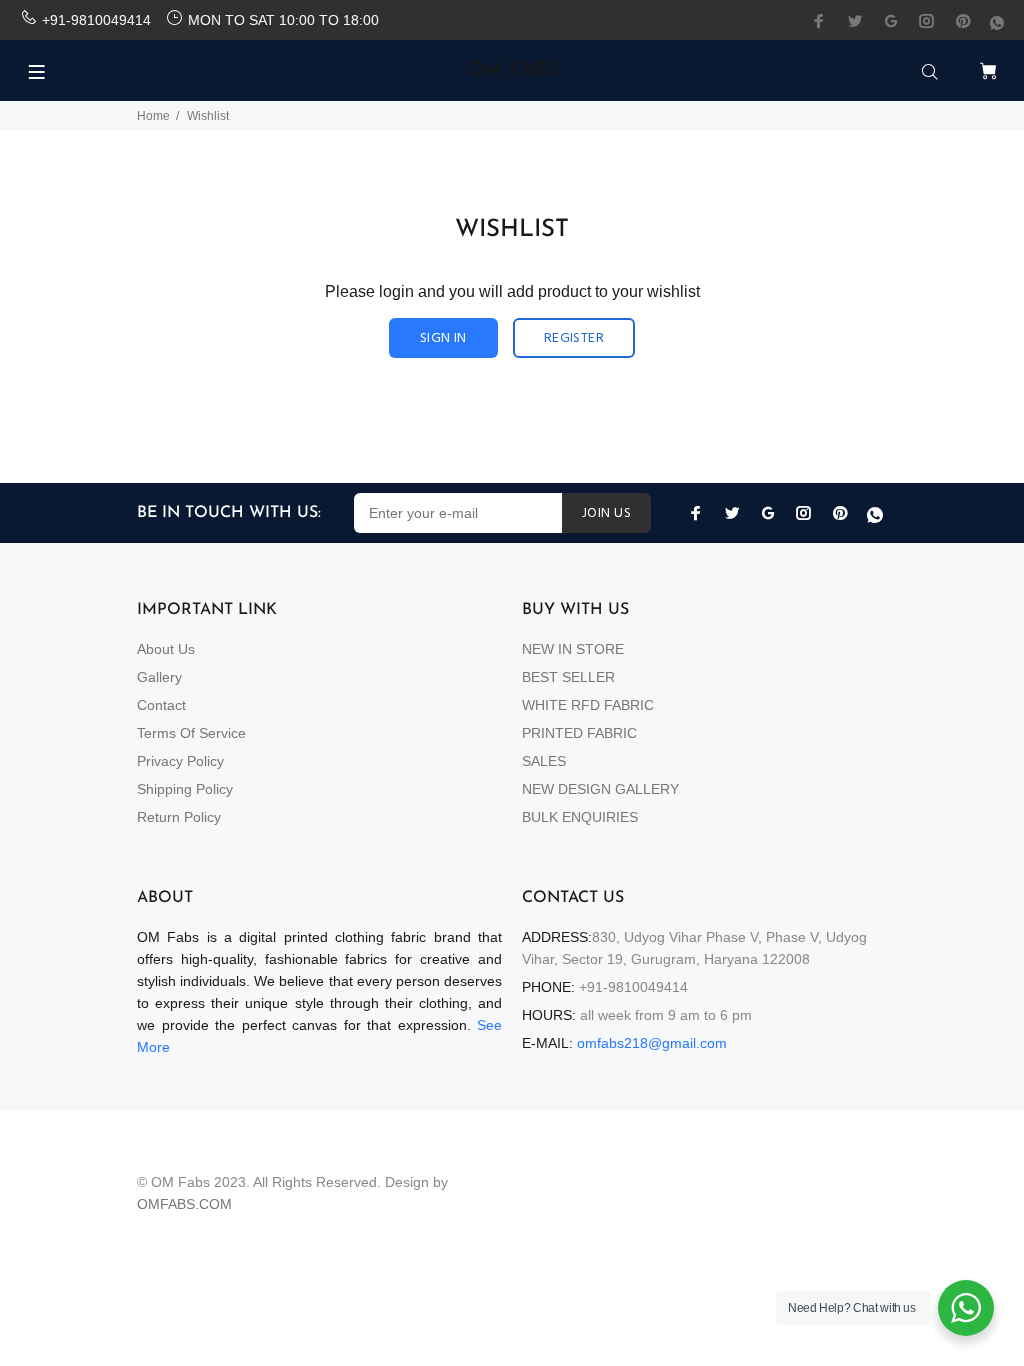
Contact (161, 705)
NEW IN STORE (573, 649)
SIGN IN (443, 338)
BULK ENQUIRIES (580, 817)
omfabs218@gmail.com (652, 1043)
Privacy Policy (180, 761)
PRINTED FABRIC (579, 733)
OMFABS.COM (184, 1204)
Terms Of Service (191, 733)
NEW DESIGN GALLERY (600, 789)
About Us (166, 649)
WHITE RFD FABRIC (588, 705)
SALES (544, 761)
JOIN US (606, 513)
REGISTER (574, 338)
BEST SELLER (568, 677)
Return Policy (179, 817)
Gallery (159, 677)
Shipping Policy (185, 789)
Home (153, 116)
